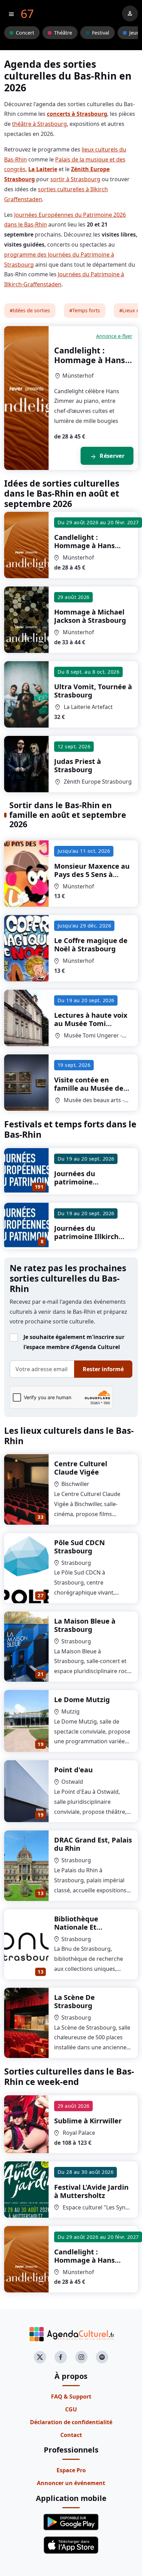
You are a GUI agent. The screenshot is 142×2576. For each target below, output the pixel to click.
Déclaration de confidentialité (71, 2422)
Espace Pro (71, 2470)
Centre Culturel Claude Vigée (81, 1468)
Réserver (107, 456)
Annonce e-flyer (114, 336)
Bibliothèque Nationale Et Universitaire (77, 1927)
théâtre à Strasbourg (39, 124)
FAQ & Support (71, 2397)
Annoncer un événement (71, 2483)
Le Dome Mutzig (82, 1700)
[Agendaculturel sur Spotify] (102, 2357)
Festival (101, 33)
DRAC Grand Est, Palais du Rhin (93, 1844)
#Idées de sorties (30, 310)
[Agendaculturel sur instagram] (81, 2357)
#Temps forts (85, 310)
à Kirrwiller (88, 2121)
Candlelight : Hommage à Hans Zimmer (90, 360)
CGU (71, 2409)
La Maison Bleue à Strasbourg (85, 1625)
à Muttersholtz (91, 2191)
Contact (71, 2435)
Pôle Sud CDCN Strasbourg (79, 1547)
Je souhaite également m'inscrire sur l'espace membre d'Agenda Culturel (74, 1342)
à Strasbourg (91, 546)
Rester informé (103, 1369)
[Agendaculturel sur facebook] (61, 2357)
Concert (25, 33)
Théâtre (63, 33)
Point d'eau (73, 1770)
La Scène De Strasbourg (74, 2001)
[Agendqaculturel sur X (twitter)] (40, 2357)
